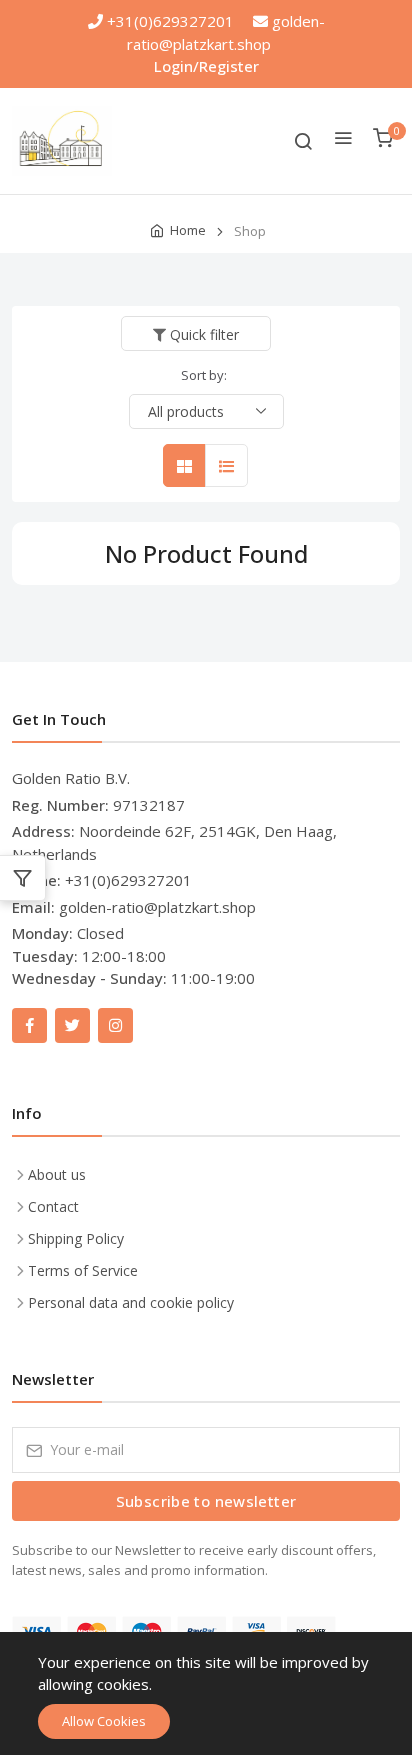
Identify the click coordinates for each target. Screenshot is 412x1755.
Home (188, 230)
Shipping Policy (76, 1238)
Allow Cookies (104, 1721)
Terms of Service (83, 1270)
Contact (53, 1206)
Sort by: (204, 375)
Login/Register (206, 66)
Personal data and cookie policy (131, 1302)
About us (57, 1174)
